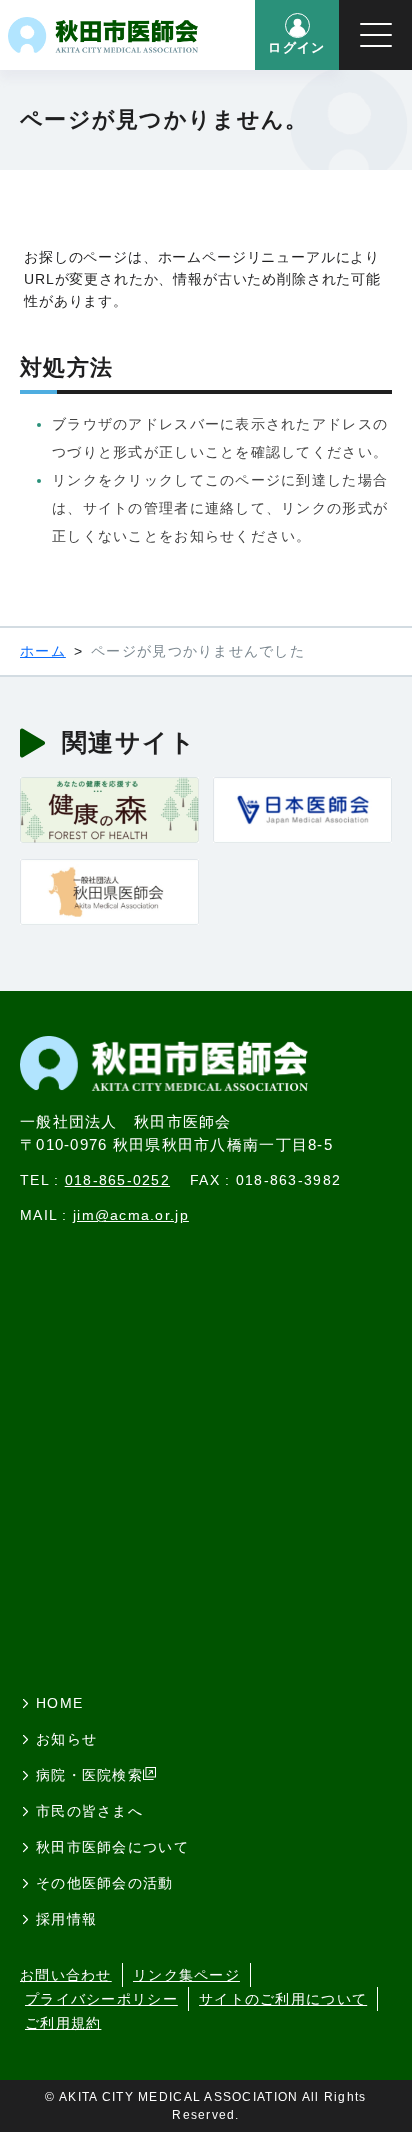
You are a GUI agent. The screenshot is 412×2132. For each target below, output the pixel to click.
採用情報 (66, 1919)
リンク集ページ (186, 1975)
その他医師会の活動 (105, 1883)
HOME (59, 1703)
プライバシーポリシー (101, 1999)
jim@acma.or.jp (131, 1215)
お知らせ (66, 1739)
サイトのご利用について (283, 1999)
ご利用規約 (63, 2023)
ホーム (43, 651)
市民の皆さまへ (89, 1811)
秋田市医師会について (112, 1847)
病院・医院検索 (89, 1775)
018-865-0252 (117, 1180)
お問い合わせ (66, 1975)
